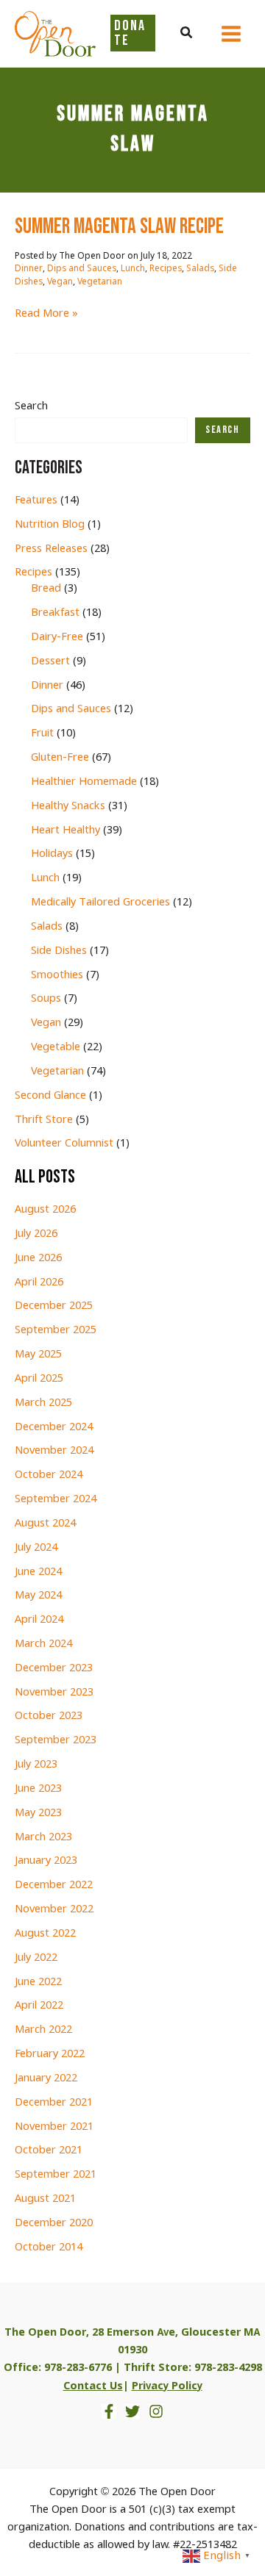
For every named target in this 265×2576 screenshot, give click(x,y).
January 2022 (46, 2078)
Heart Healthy (66, 830)
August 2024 (45, 1524)
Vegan (60, 282)
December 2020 (54, 2223)
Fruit (42, 733)
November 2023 (54, 1693)
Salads (200, 269)
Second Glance (50, 1096)
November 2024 (54, 1451)
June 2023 (38, 1789)
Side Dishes (59, 951)
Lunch (133, 269)
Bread (46, 589)
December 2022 (54, 1885)
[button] (187, 34)
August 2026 (45, 1210)
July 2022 (36, 1958)
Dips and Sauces (82, 269)
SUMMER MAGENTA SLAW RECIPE (119, 227)
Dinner (29, 269)
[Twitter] (132, 2411)
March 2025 (43, 1403)
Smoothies (57, 975)
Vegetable (56, 1047)
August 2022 (45, 1934)
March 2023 (43, 1837)
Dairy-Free (57, 637)
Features (36, 501)
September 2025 (56, 1330)
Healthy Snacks (68, 806)
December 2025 (54, 1306)
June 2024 (38, 1572)
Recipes (166, 269)
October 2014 (49, 2247)
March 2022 (43, 2030)
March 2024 (43, 1644)
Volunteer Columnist (64, 1144)
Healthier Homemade (84, 782)
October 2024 (49, 1475)
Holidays (52, 854)
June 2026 (38, 1258)
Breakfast (55, 613)
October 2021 (49, 2150)
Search (31, 406)
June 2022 (38, 1982)
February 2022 (50, 2054)
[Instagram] (156, 2411)
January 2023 (46, 1861)
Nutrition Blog (50, 525)
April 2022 (39, 2006)
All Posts (45, 1177)
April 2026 (39, 1282)
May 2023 (38, 1813)
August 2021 (45, 2199)
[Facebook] (109, 2411)
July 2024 (36, 1548)
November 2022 (54, 1909)
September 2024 (56, 1499)
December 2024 (54, 1427)
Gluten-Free (60, 758)
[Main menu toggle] (231, 34)
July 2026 (36, 1234)
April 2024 (39, 1620)
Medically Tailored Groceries (100, 903)
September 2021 (56, 2175)
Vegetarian (100, 282)
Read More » (46, 314)
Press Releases (51, 549)
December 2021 (54, 2103)
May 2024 (38, 1596)
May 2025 (38, 1355)
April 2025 (39, 1379)
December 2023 (54, 1668)
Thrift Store (44, 1120)
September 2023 (56, 1740)
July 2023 (36, 1765)
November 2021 (54, 2127)
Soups (46, 999)
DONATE (130, 33)
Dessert (50, 661)
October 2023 (49, 1716)
